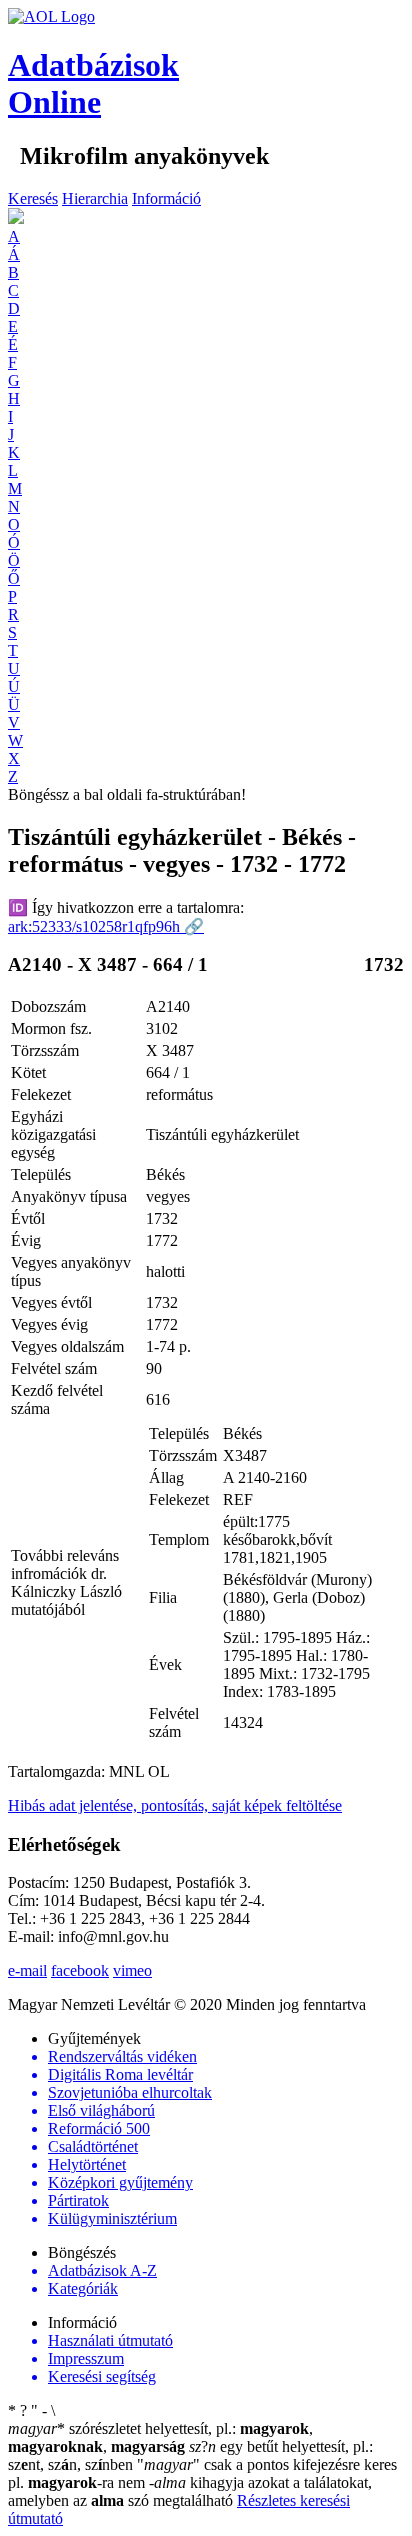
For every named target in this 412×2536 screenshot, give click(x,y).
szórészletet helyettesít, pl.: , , (160, 2437)
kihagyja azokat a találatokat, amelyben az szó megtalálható (190, 2491)
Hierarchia (95, 198)
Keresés (33, 198)
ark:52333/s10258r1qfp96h (106, 926)
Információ (166, 198)
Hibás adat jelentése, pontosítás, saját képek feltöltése (175, 1805)
